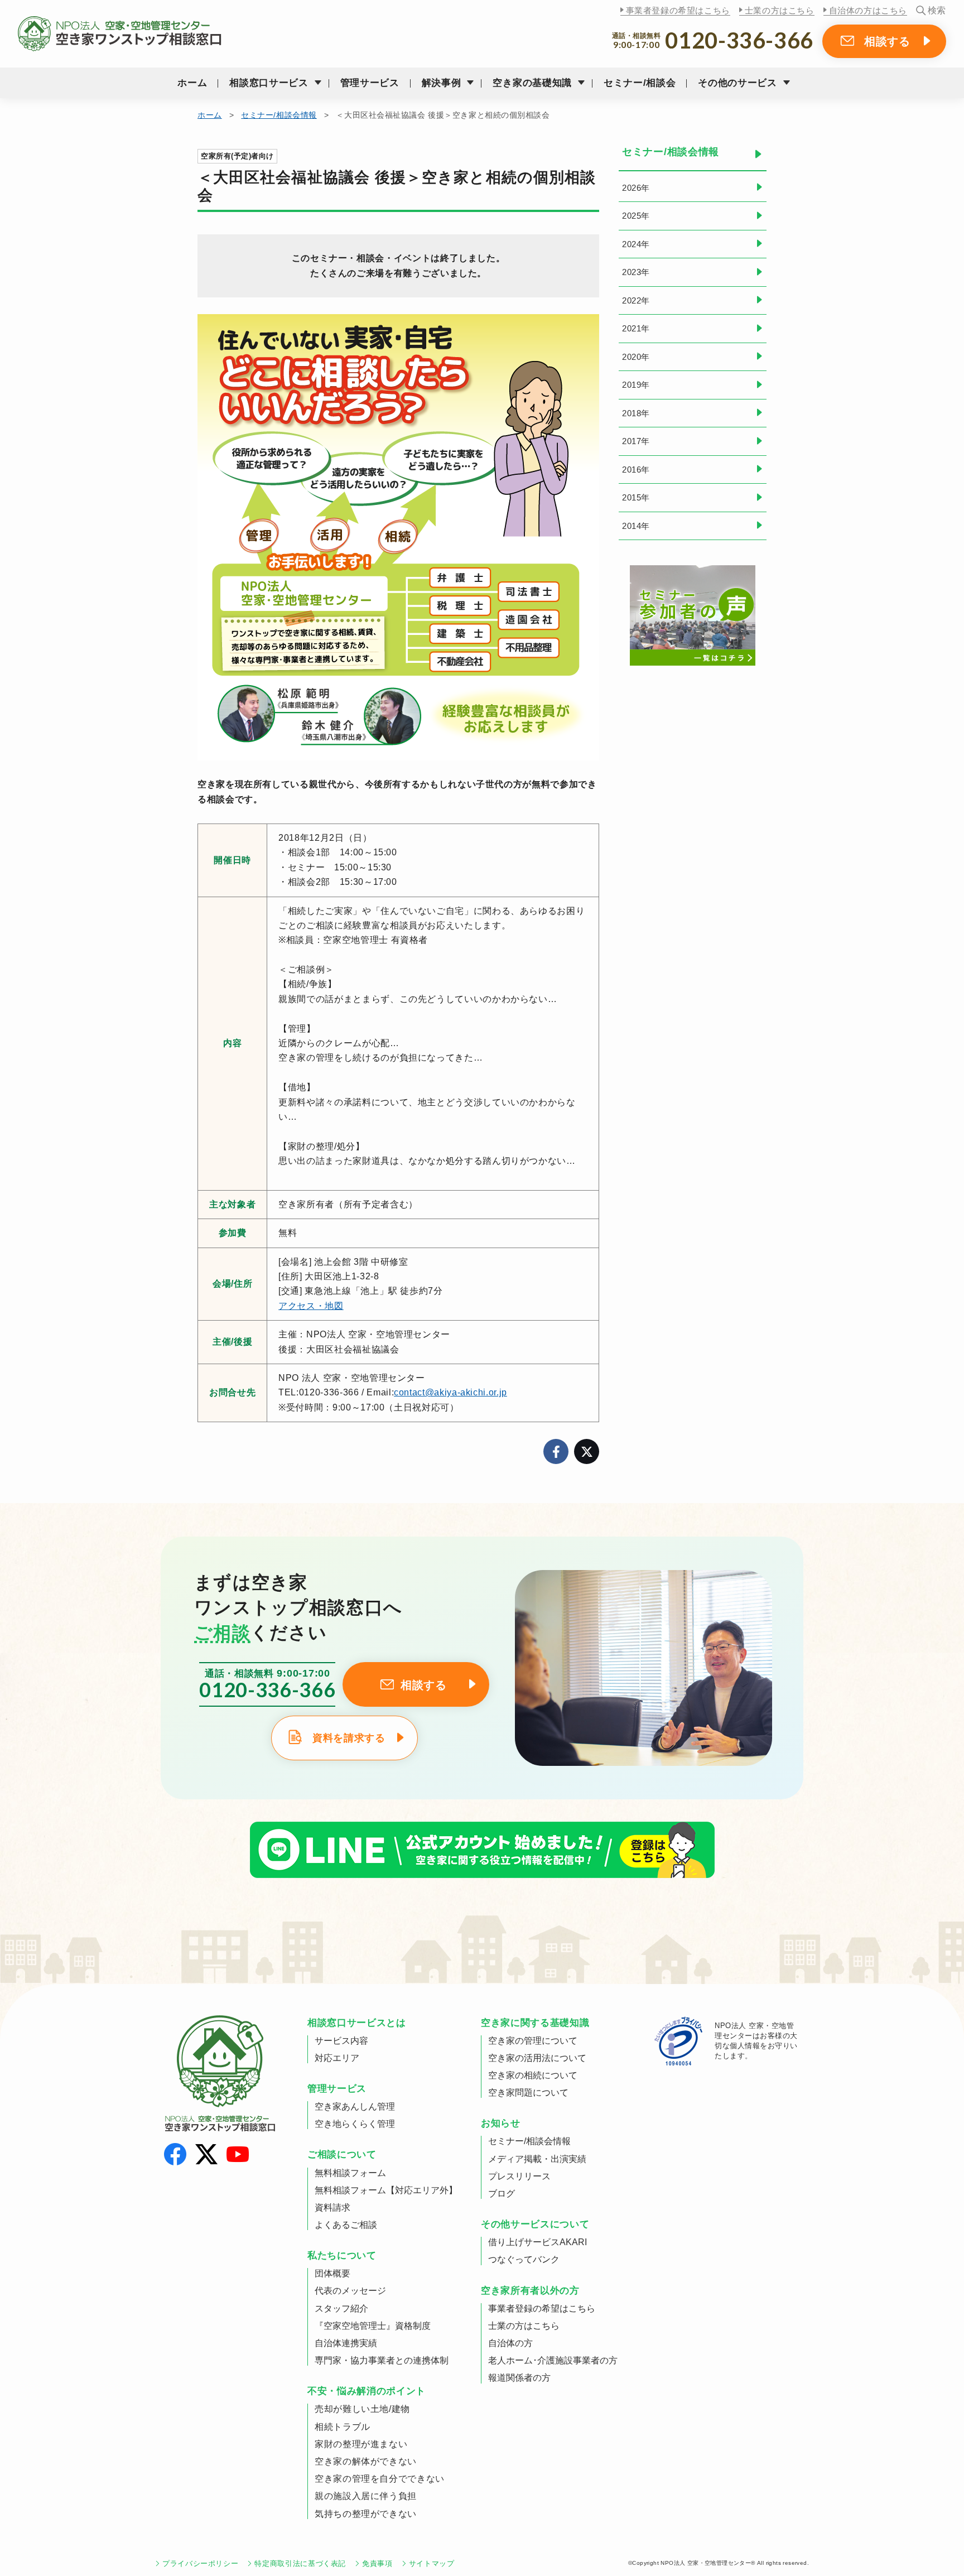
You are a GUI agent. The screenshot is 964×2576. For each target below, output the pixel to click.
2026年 (636, 188)
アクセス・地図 (311, 1306)
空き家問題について (528, 2093)
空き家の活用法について (537, 2058)
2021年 (636, 328)
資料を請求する (349, 1738)
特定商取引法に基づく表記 (300, 2563)
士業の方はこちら (780, 10)
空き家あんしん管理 (355, 2106)
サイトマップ (432, 2563)
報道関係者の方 (519, 2378)
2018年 (636, 413)
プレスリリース (519, 2176)
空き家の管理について (533, 2041)
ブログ (502, 2194)
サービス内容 (341, 2041)
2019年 (636, 385)
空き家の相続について (533, 2075)
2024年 (636, 244)
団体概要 (332, 2273)
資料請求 (332, 2207)
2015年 (636, 497)
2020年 (636, 357)
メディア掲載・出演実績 (537, 2159)
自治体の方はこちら (868, 10)
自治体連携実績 (346, 2343)
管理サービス (370, 83)
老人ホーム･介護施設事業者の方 (553, 2360)
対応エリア (337, 2058)
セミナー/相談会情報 (279, 115)
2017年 (636, 441)
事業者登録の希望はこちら (678, 10)
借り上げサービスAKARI (538, 2242)
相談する (887, 41)
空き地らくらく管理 (355, 2124)
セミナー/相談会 (640, 83)
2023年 (636, 272)
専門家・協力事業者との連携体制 (382, 2360)
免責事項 (377, 2563)
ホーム (192, 83)
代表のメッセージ (350, 2291)
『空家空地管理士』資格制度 (373, 2326)
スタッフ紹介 (341, 2308)
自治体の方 (510, 2343)
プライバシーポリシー (200, 2563)
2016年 (636, 470)
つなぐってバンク (524, 2259)
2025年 (636, 216)
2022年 (636, 300)
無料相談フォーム (350, 2173)
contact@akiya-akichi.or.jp (450, 1392)
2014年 (636, 526)
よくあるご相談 (346, 2225)
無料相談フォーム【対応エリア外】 (386, 2190)
